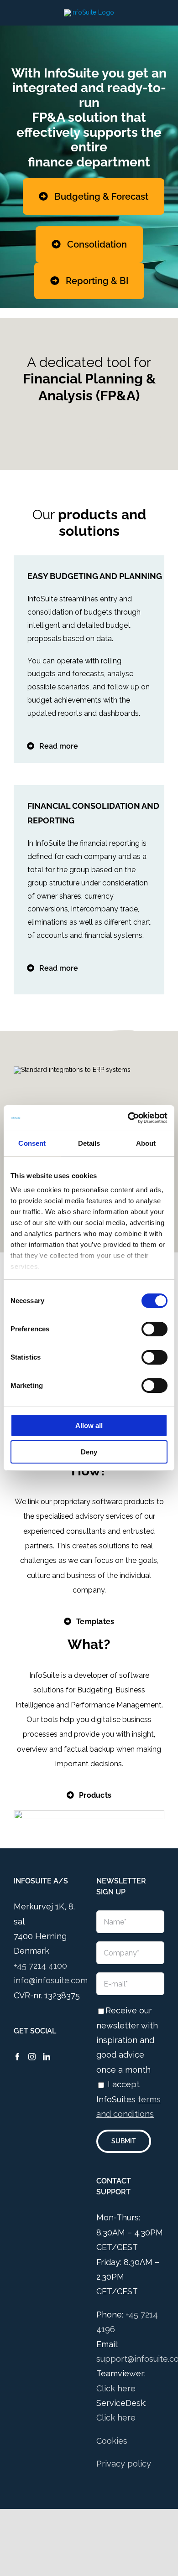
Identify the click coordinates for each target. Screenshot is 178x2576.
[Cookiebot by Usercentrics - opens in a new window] (128, 1118)
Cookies (112, 2441)
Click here (116, 2388)
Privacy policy (124, 2464)
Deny (89, 1452)
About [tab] (146, 1143)
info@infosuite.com (51, 1980)
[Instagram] (32, 2057)
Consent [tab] (32, 1143)
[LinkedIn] (47, 2057)
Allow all (89, 1425)
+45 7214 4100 (40, 1966)
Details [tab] (89, 1143)
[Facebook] (17, 2057)
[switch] (154, 1329)
